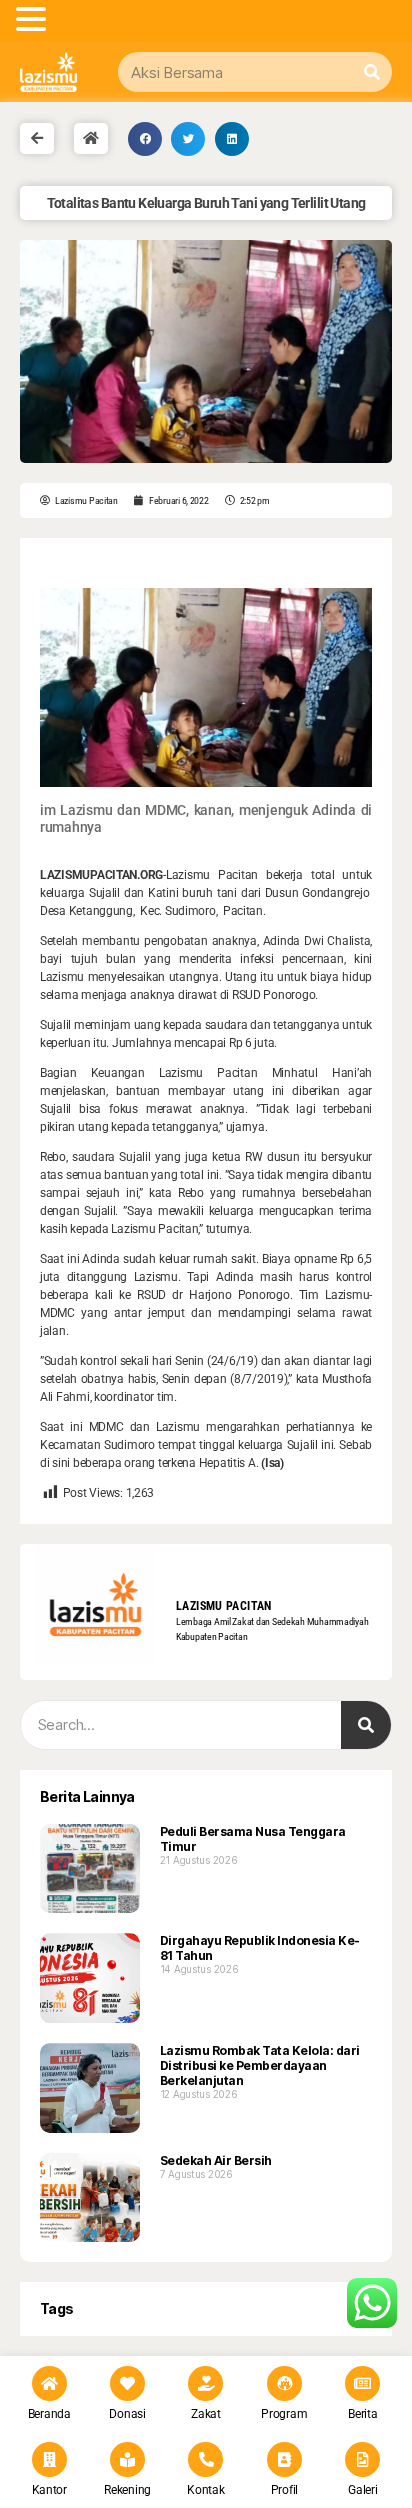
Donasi (127, 2414)
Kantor (49, 2490)
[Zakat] (205, 2383)
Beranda (49, 2414)
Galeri (362, 2490)
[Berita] (362, 2383)
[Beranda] (49, 2383)
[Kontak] (205, 2459)
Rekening (127, 2490)
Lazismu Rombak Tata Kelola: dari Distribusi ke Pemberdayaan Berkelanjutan (260, 2065)
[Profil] (284, 2459)
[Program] (284, 2383)
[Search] (372, 72)
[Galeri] (362, 2459)
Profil (284, 2490)
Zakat (206, 2414)
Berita (362, 2414)
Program (284, 2414)
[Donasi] (127, 2383)
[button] (145, 139)
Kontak (205, 2490)
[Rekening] (127, 2459)
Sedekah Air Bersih (216, 2160)
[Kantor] (49, 2459)
